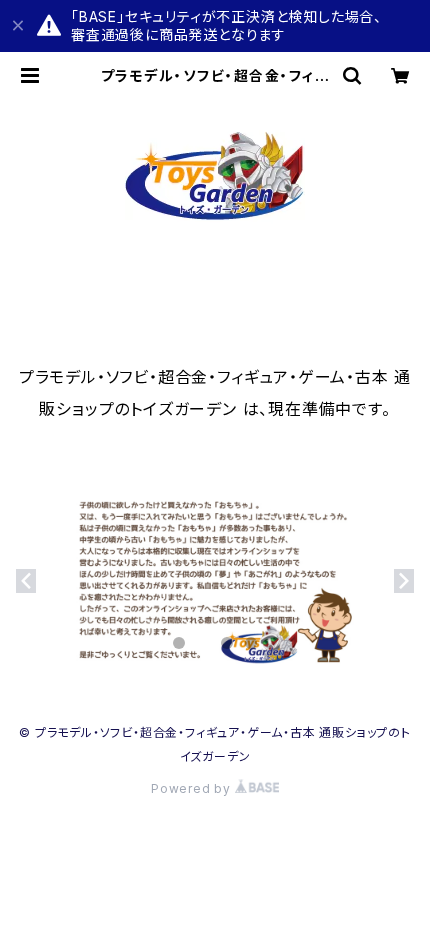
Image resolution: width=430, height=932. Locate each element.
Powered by (193, 788)
